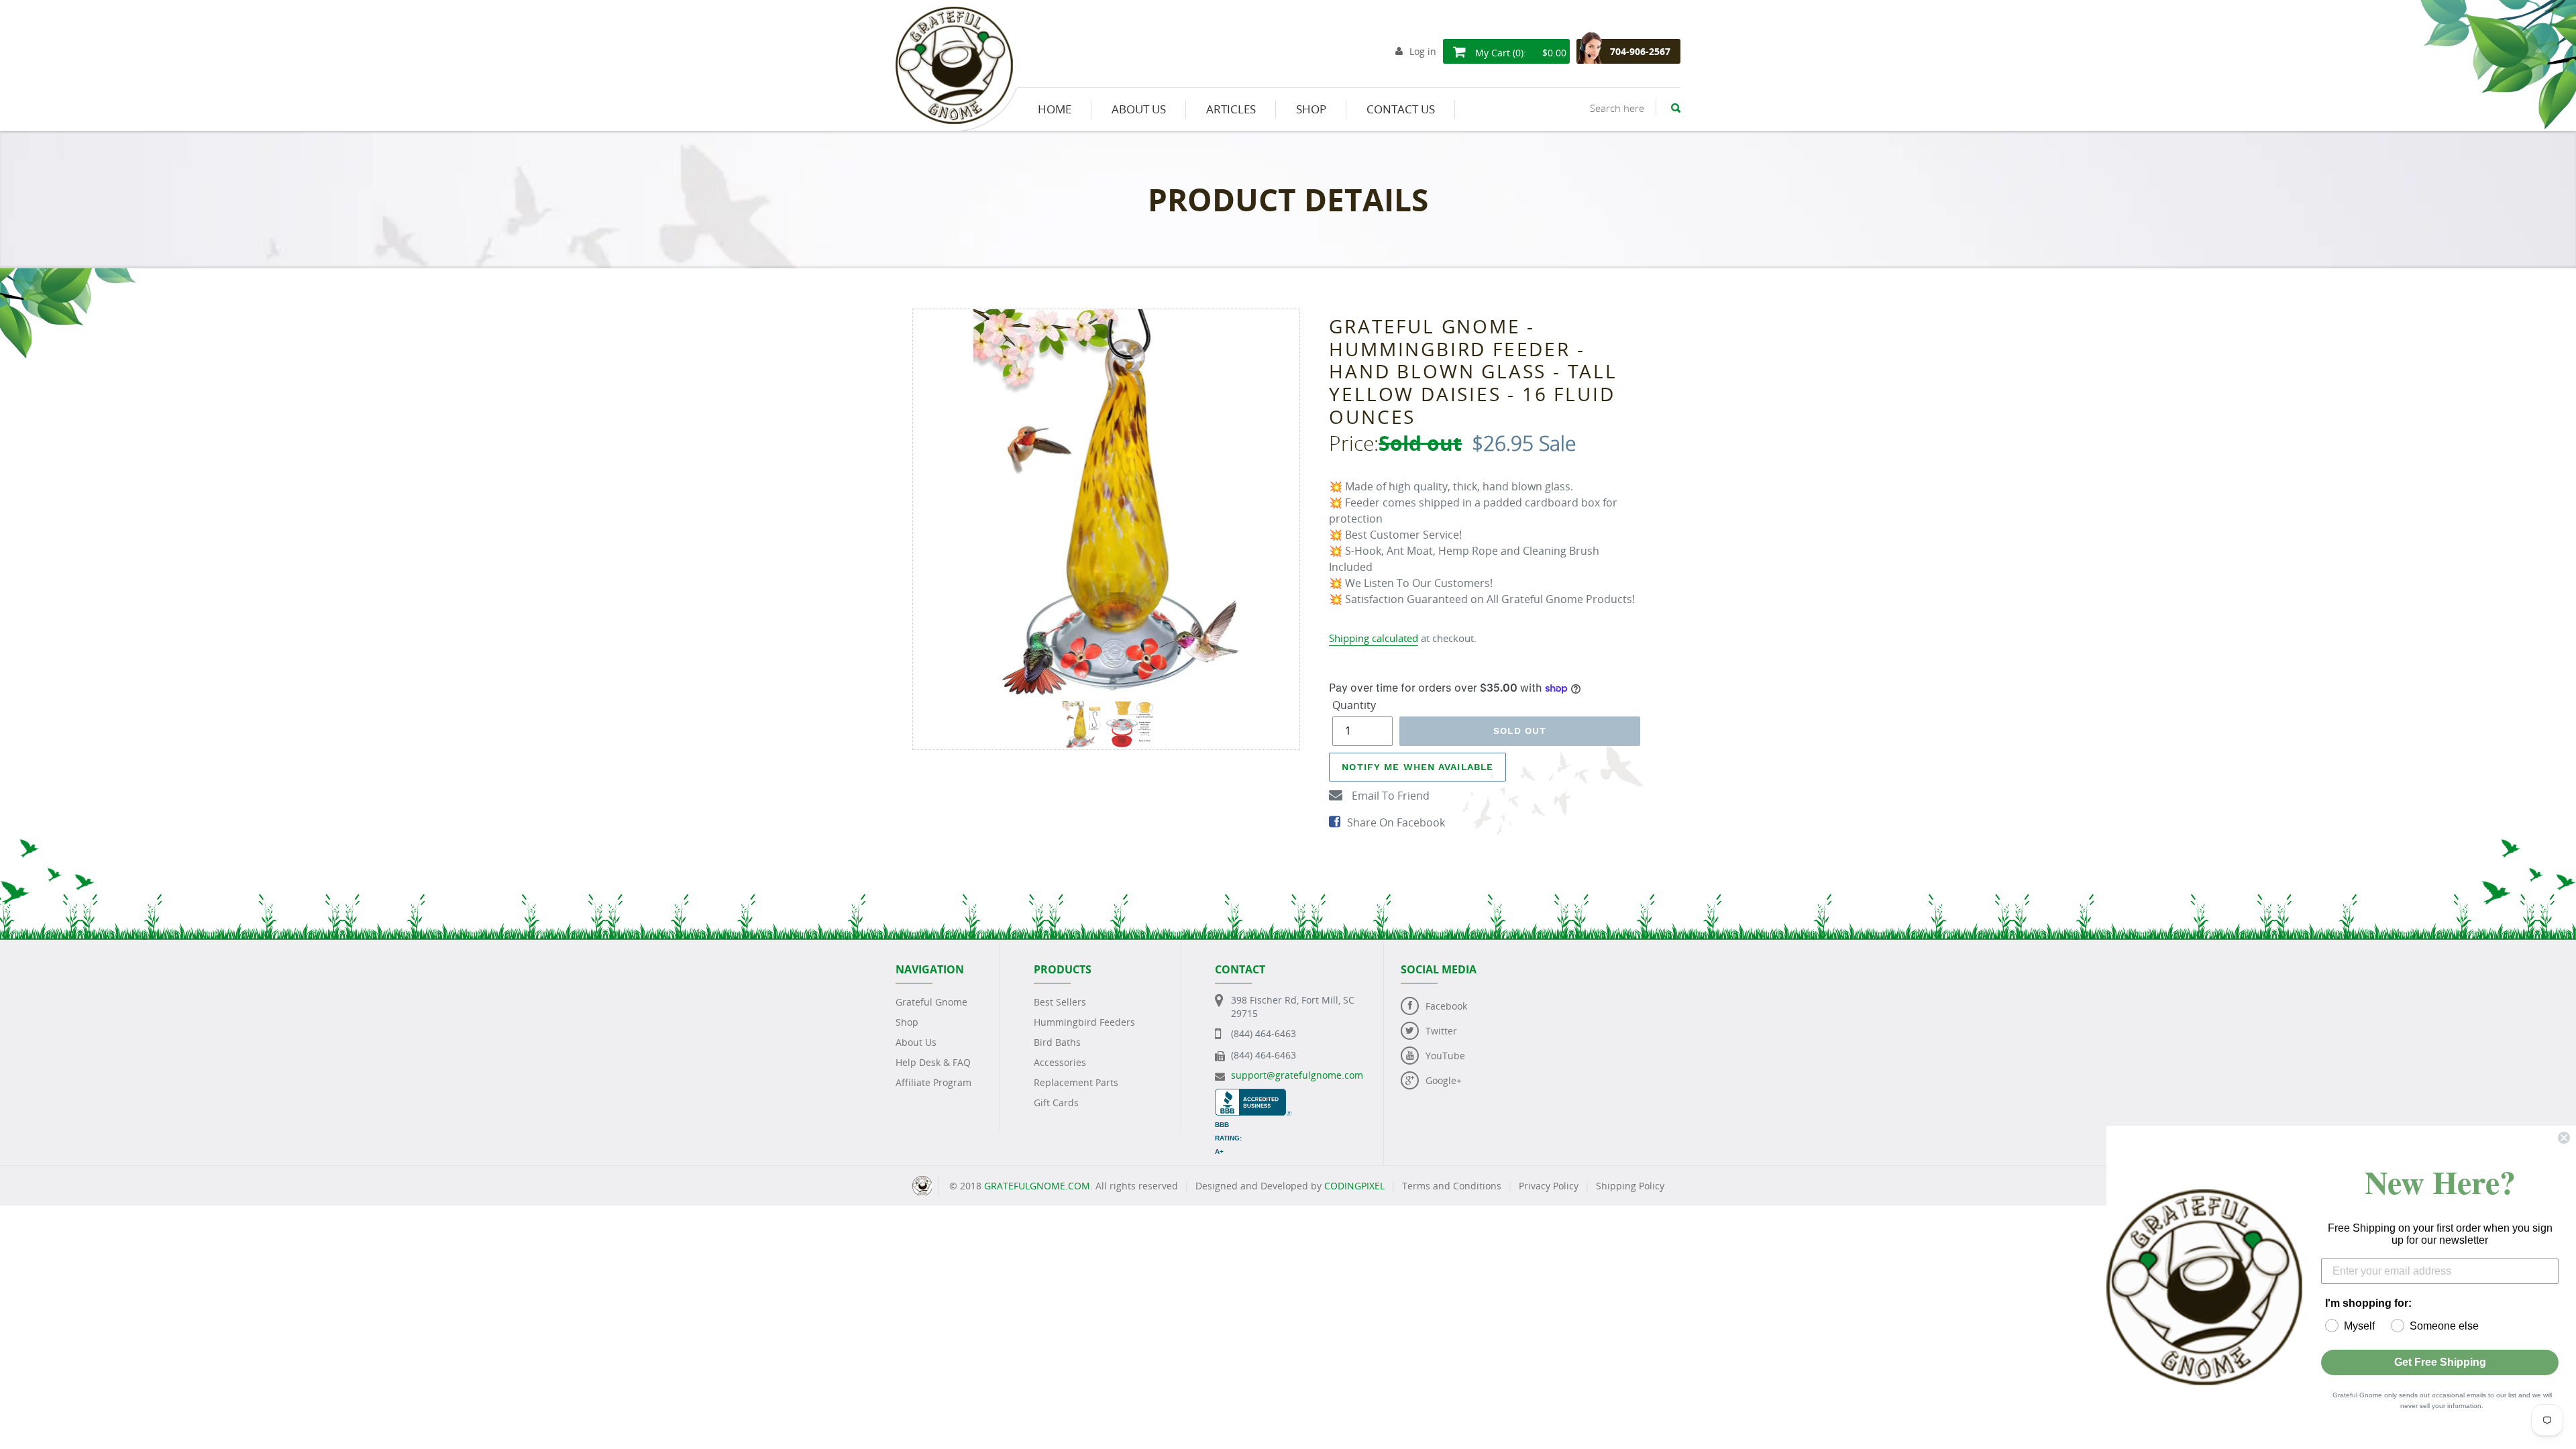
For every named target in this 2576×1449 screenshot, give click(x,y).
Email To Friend (1389, 796)
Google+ (1444, 1080)
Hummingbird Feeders (1084, 1022)
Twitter (1441, 1031)
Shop (907, 1022)
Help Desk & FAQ (933, 1062)
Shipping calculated (1374, 638)
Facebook (1446, 1006)
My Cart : (1519, 53)
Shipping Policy (1630, 1186)
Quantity (1354, 705)
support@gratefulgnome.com (1297, 1075)
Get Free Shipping (2440, 1362)
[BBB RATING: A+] (1253, 1095)
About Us (916, 1042)
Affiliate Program (933, 1082)
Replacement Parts (1076, 1082)
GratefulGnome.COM (1037, 1186)
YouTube (1445, 1056)
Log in (1423, 51)
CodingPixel (1354, 1186)
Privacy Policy (1549, 1186)
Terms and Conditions (1452, 1186)
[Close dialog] (2564, 1138)
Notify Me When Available (1417, 767)
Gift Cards (1056, 1103)
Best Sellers (1060, 1002)
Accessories (1060, 1062)
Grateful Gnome (931, 1002)
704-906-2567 (1640, 51)
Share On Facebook (1396, 822)
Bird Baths (1057, 1042)
